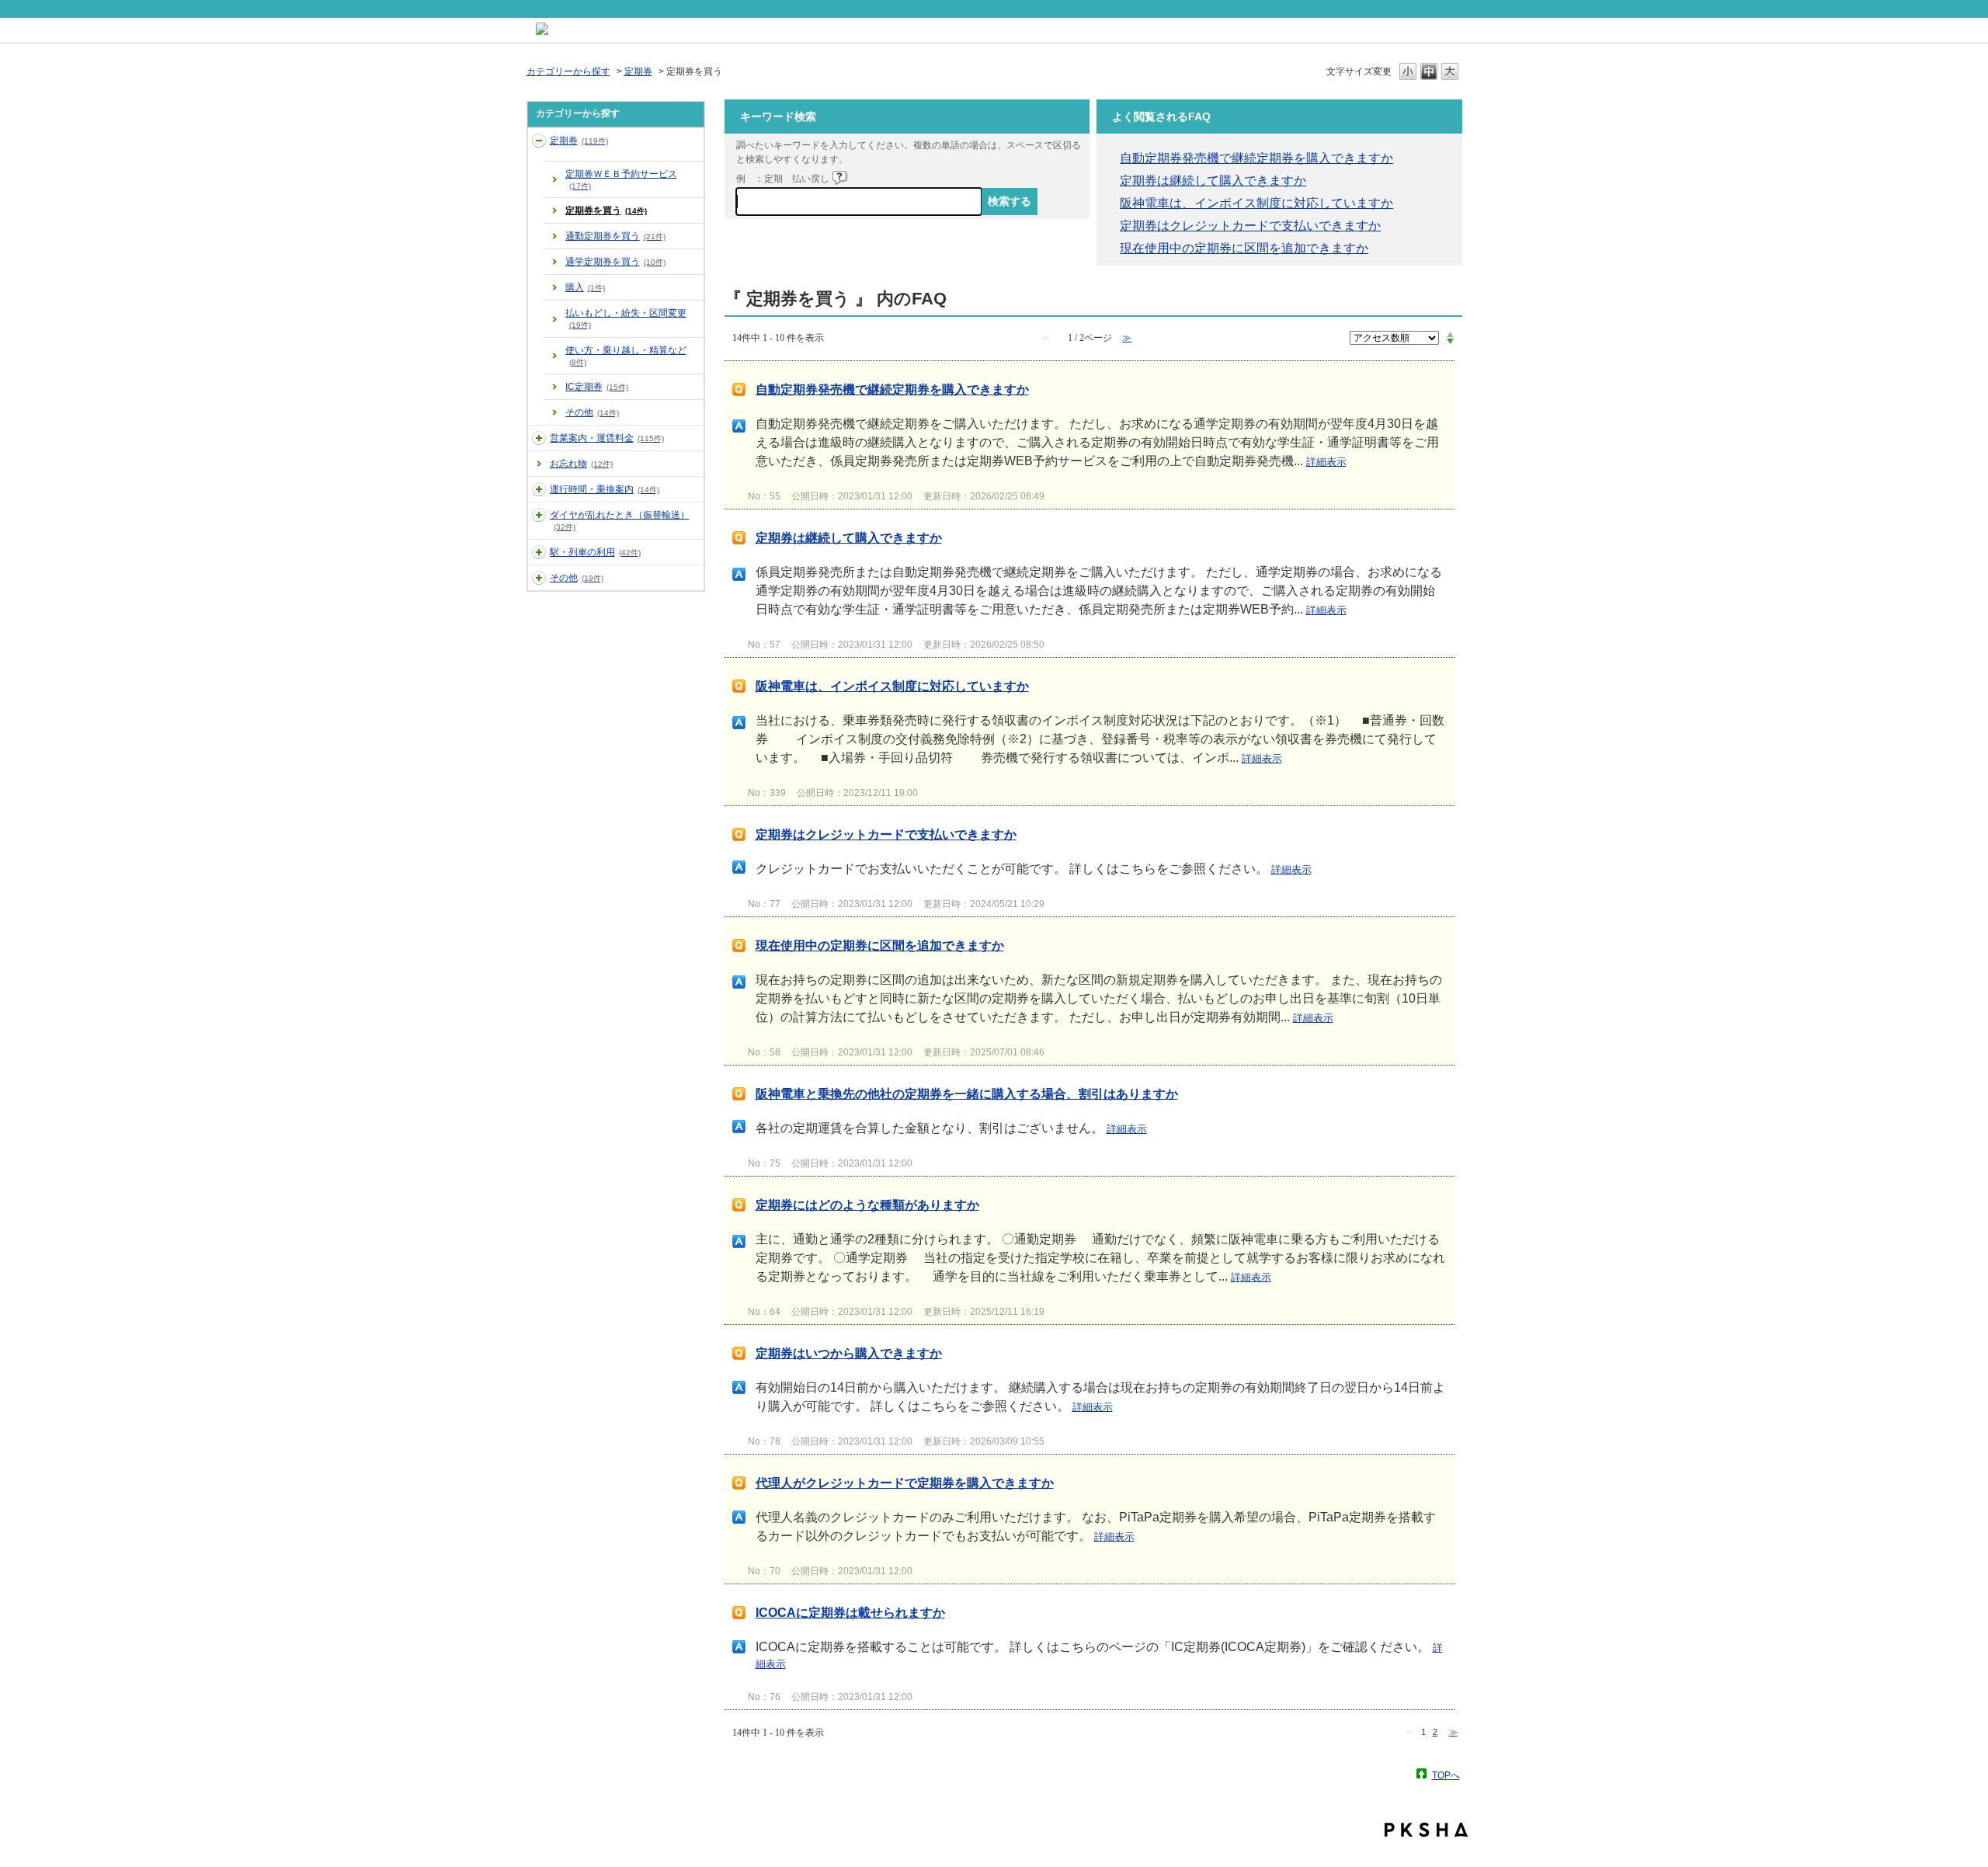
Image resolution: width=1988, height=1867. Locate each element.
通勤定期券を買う (615, 236)
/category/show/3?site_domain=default (539, 438)
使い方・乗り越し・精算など (626, 356)
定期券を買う (606, 210)
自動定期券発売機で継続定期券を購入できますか (1256, 158)
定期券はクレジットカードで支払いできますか (1250, 226)
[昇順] (1450, 334)
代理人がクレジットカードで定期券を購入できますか (905, 1483)
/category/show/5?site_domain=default (539, 489)
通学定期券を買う (615, 262)
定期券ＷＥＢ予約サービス (621, 179)
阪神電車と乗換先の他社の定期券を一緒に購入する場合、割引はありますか (967, 1094)
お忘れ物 (581, 464)
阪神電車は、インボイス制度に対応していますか (1256, 203)
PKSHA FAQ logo (1426, 1830)
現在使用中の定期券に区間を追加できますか (1244, 248)
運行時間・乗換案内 (605, 489)
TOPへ (1446, 1775)
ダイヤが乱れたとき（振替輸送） (620, 520)
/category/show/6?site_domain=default (539, 515)
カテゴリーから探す (568, 71)
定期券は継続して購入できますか (1213, 181)
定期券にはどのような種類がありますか (867, 1205)
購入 (585, 287)
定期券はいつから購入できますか (849, 1353)
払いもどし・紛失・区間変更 (626, 318)
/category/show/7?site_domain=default (539, 552)
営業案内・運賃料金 (607, 438)
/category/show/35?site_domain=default (539, 578)
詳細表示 (1326, 462)
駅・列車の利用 (595, 552)
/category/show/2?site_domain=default (539, 141)
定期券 (638, 71)
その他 (592, 412)
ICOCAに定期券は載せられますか (850, 1613)
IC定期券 (597, 387)
